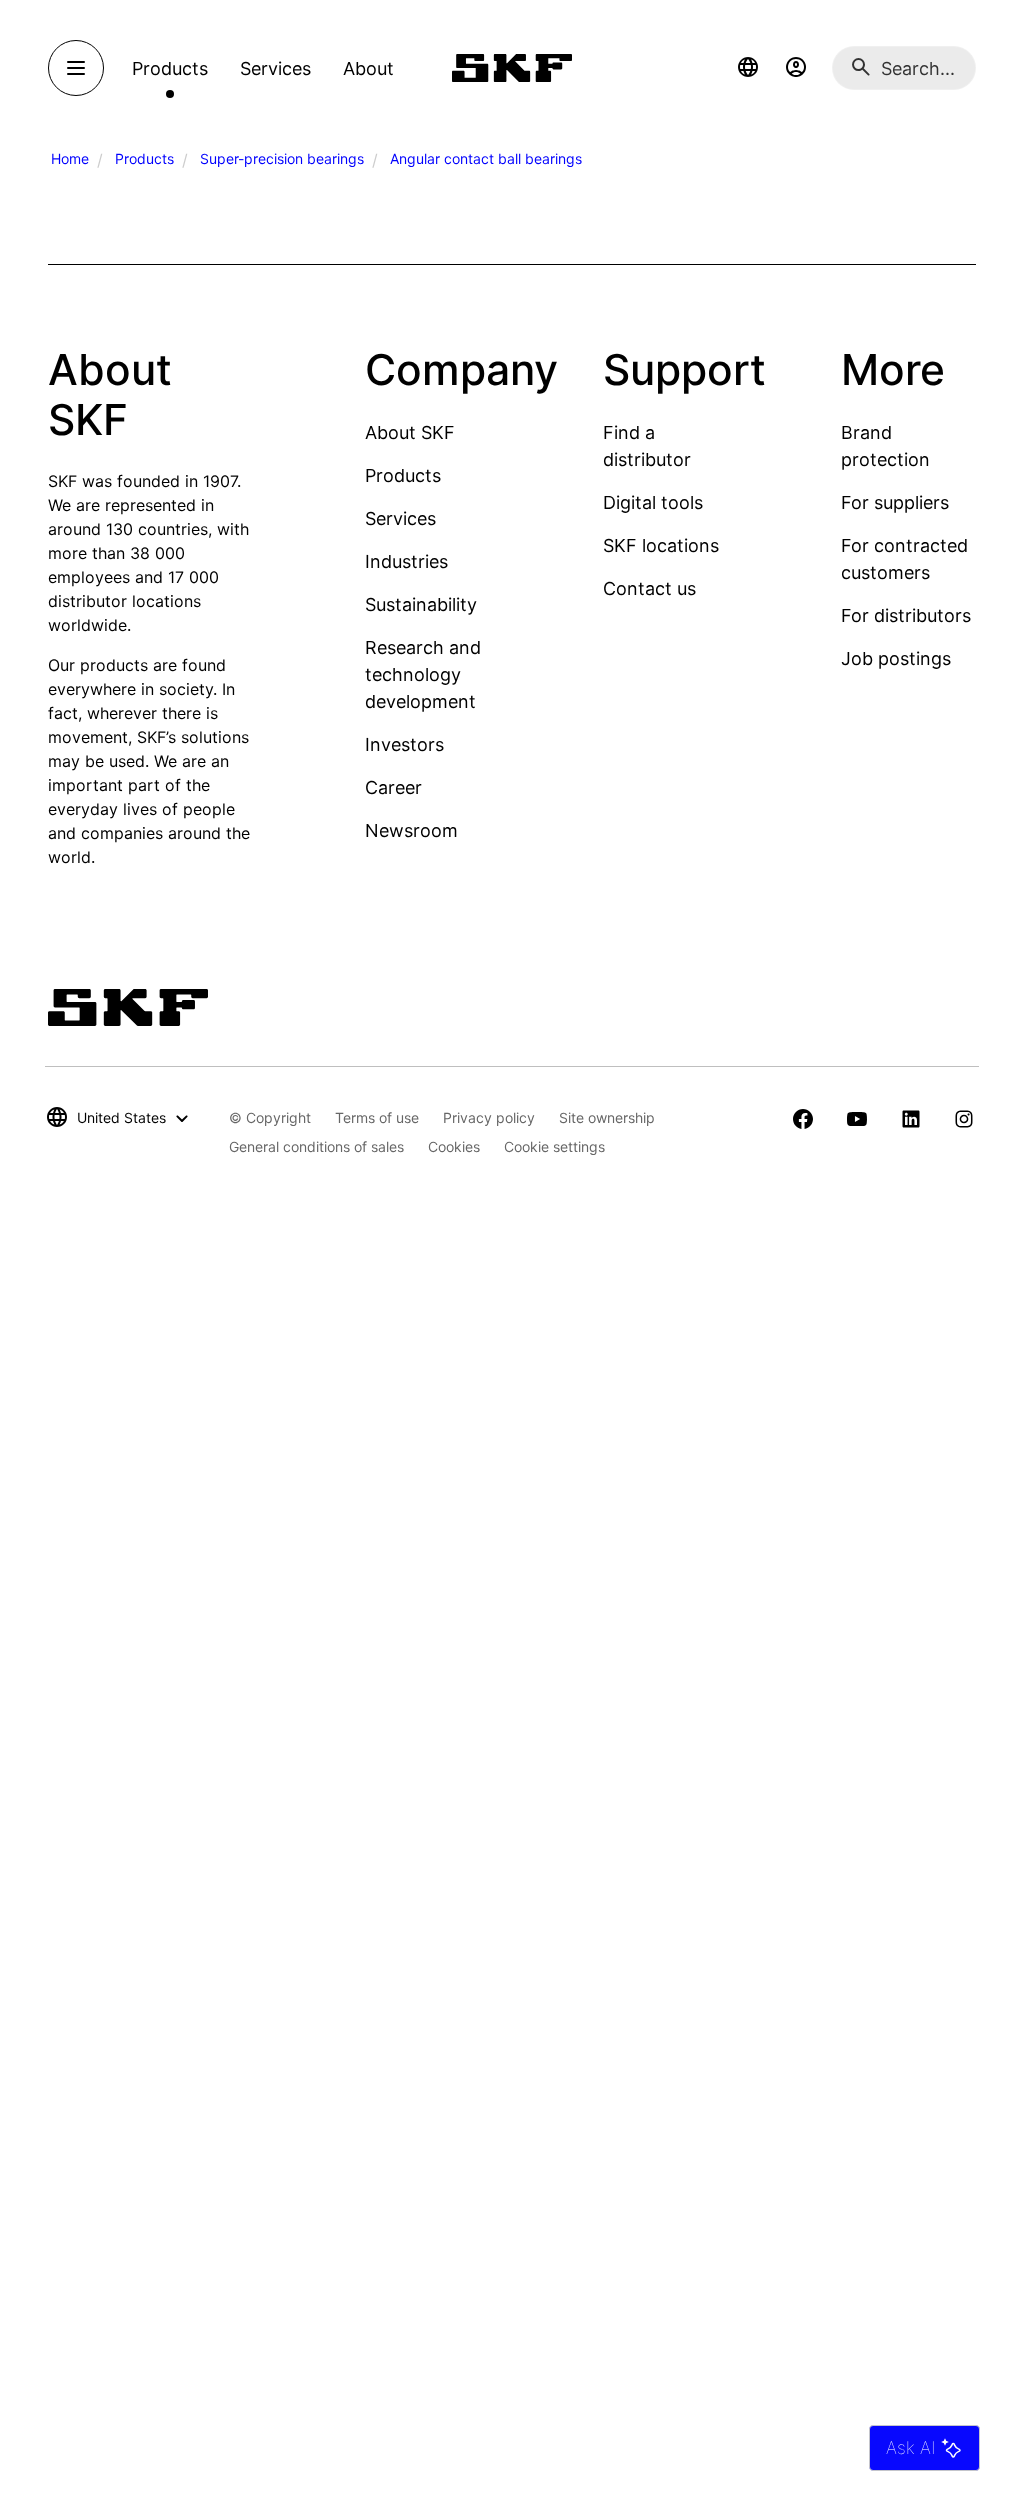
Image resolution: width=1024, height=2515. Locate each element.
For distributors (906, 615)
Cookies (454, 1146)
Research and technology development (423, 674)
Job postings (896, 658)
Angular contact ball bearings (486, 158)
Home (70, 158)
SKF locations (661, 545)
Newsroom (411, 830)
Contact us (649, 588)
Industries (406, 561)
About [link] (368, 68)
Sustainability (421, 604)
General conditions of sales (316, 1146)
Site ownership (607, 1117)
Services (400, 518)
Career (393, 787)
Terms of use (377, 1117)
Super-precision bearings (282, 158)
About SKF (410, 432)
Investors (404, 744)
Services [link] (275, 68)
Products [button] (170, 68)
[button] (748, 68)
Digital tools (653, 502)
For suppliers (895, 502)
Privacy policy (489, 1117)
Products (144, 158)
